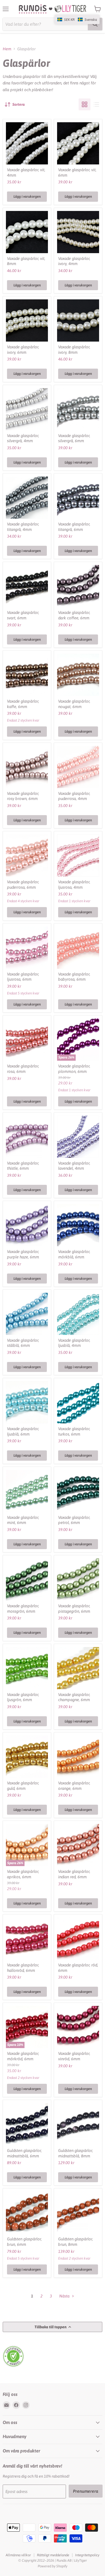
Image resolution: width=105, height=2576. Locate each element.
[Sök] (95, 24)
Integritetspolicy (87, 2555)
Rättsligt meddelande (53, 2555)
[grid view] (85, 104)
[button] (77, 19)
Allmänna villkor (18, 2555)
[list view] (96, 104)
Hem (7, 49)
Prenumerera (86, 2491)
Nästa (65, 2296)
